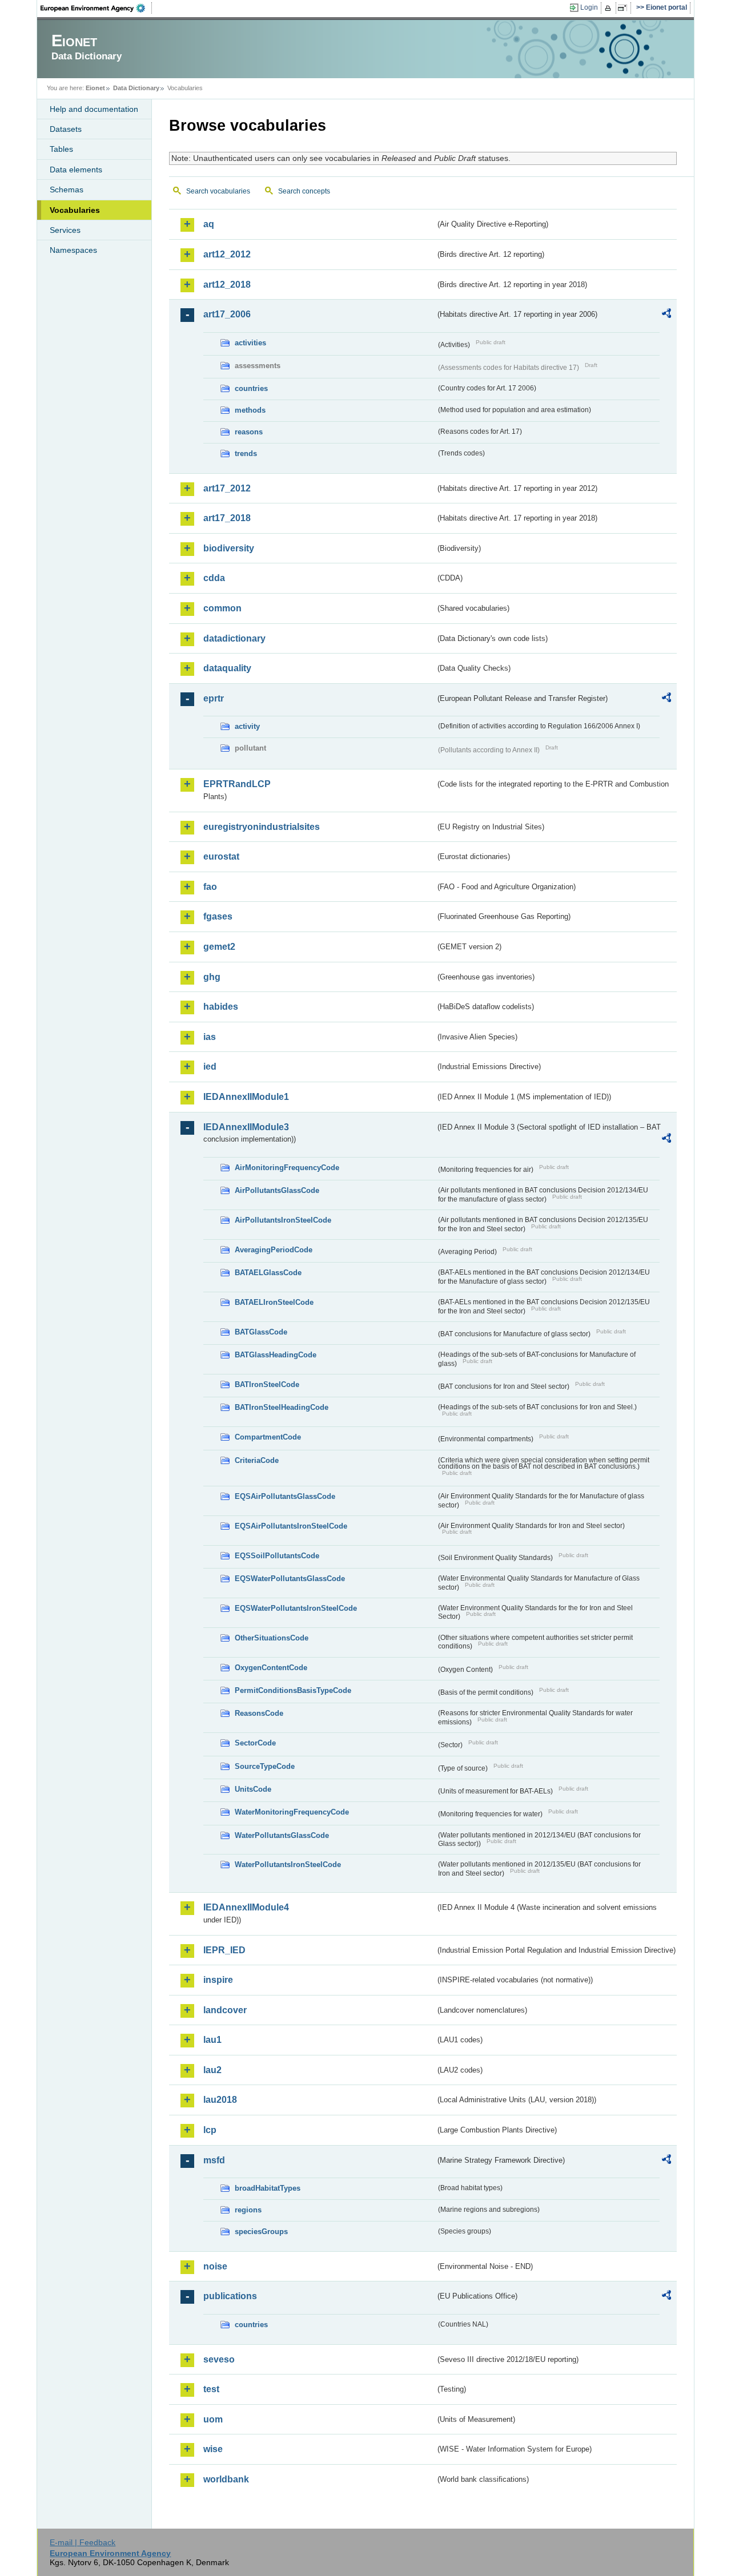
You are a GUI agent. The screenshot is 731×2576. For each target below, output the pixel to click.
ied (210, 1067)
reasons (249, 432)
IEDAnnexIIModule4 (246, 1907)
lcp (210, 2130)
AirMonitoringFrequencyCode (287, 1168)
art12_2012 (227, 254)
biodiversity (229, 548)
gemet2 (219, 947)
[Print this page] (610, 8)
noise (215, 2266)
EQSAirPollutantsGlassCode (285, 1496)
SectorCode (255, 1743)
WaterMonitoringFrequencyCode (292, 1812)
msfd (214, 2160)
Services (65, 230)
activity (247, 726)
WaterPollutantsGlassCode (282, 1835)
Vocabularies (75, 210)
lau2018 (220, 2100)
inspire (218, 1980)
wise (213, 2449)
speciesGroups (261, 2232)
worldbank (226, 2479)
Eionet (95, 88)
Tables (61, 149)
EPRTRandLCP (237, 784)
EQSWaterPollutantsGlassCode (290, 1579)
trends (246, 453)
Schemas (67, 190)
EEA (97, 8)
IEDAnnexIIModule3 (246, 1127)
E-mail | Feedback (83, 2542)
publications (230, 2296)
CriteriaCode (257, 1460)
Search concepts (304, 191)
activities (250, 343)
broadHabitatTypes (268, 2188)
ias (210, 1037)
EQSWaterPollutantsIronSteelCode (296, 1608)
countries (251, 388)
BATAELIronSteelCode (274, 1302)
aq (209, 224)
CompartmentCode (268, 1437)
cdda (214, 578)
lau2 (212, 2070)
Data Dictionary (136, 88)
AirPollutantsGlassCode (277, 1190)
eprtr (214, 698)
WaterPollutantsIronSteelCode (288, 1865)
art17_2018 (227, 518)
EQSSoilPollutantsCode (277, 1556)
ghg (212, 977)
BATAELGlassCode (268, 1273)
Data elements (76, 170)
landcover (225, 2010)
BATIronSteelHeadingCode (282, 1407)
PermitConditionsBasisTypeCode (293, 1690)
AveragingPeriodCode (274, 1250)
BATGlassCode (261, 1332)
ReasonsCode (259, 1713)
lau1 (212, 2040)
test (211, 2389)
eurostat (221, 856)
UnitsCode (253, 1789)
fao (210, 887)
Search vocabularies (218, 191)
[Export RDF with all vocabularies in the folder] (666, 315)
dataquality (227, 668)
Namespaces (73, 250)
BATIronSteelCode (267, 1384)
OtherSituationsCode (272, 1638)
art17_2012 (227, 488)
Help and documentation (94, 109)
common (222, 608)
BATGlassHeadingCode (276, 1355)
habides (221, 1007)
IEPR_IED (224, 1950)
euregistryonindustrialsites (262, 827)
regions (248, 2210)
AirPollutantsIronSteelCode (283, 1220)
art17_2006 (227, 314)
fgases (218, 916)
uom (213, 2419)
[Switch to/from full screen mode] (624, 8)
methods (250, 410)
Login (589, 7)
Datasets (66, 129)
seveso (219, 2359)
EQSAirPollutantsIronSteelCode (291, 1526)
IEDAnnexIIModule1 (246, 1097)
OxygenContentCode (271, 1668)
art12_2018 (227, 285)
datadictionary (234, 638)
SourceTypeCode (265, 1766)
